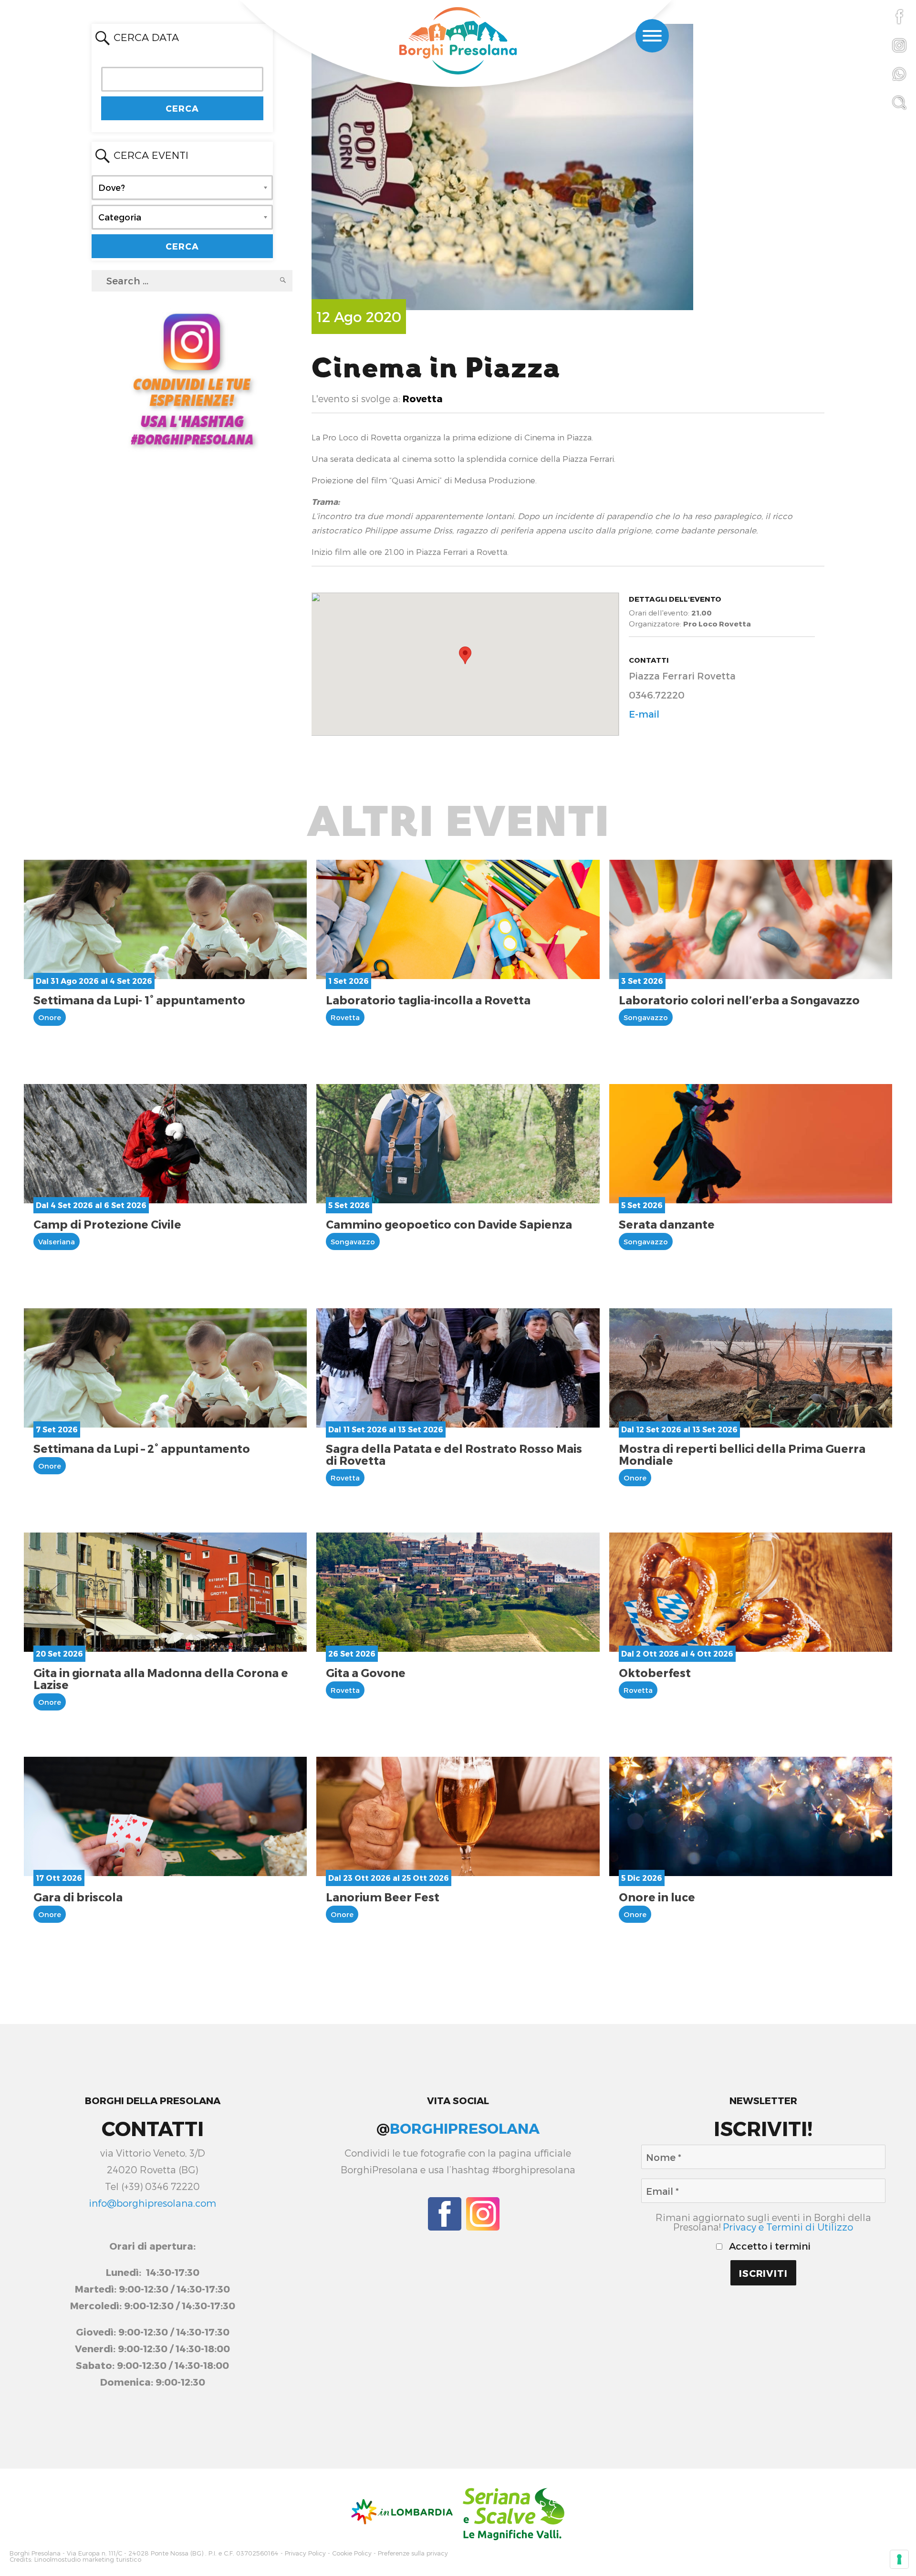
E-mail (644, 714)
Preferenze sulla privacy (413, 2553)
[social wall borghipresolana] (192, 378)
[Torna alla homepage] (458, 42)
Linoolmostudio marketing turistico (88, 2560)
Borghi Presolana (35, 2553)
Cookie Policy (352, 2553)
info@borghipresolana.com (152, 2203)
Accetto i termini (769, 2246)
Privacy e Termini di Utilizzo (788, 2227)
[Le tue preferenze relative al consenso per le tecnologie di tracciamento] (899, 2559)
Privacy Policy (305, 2553)
